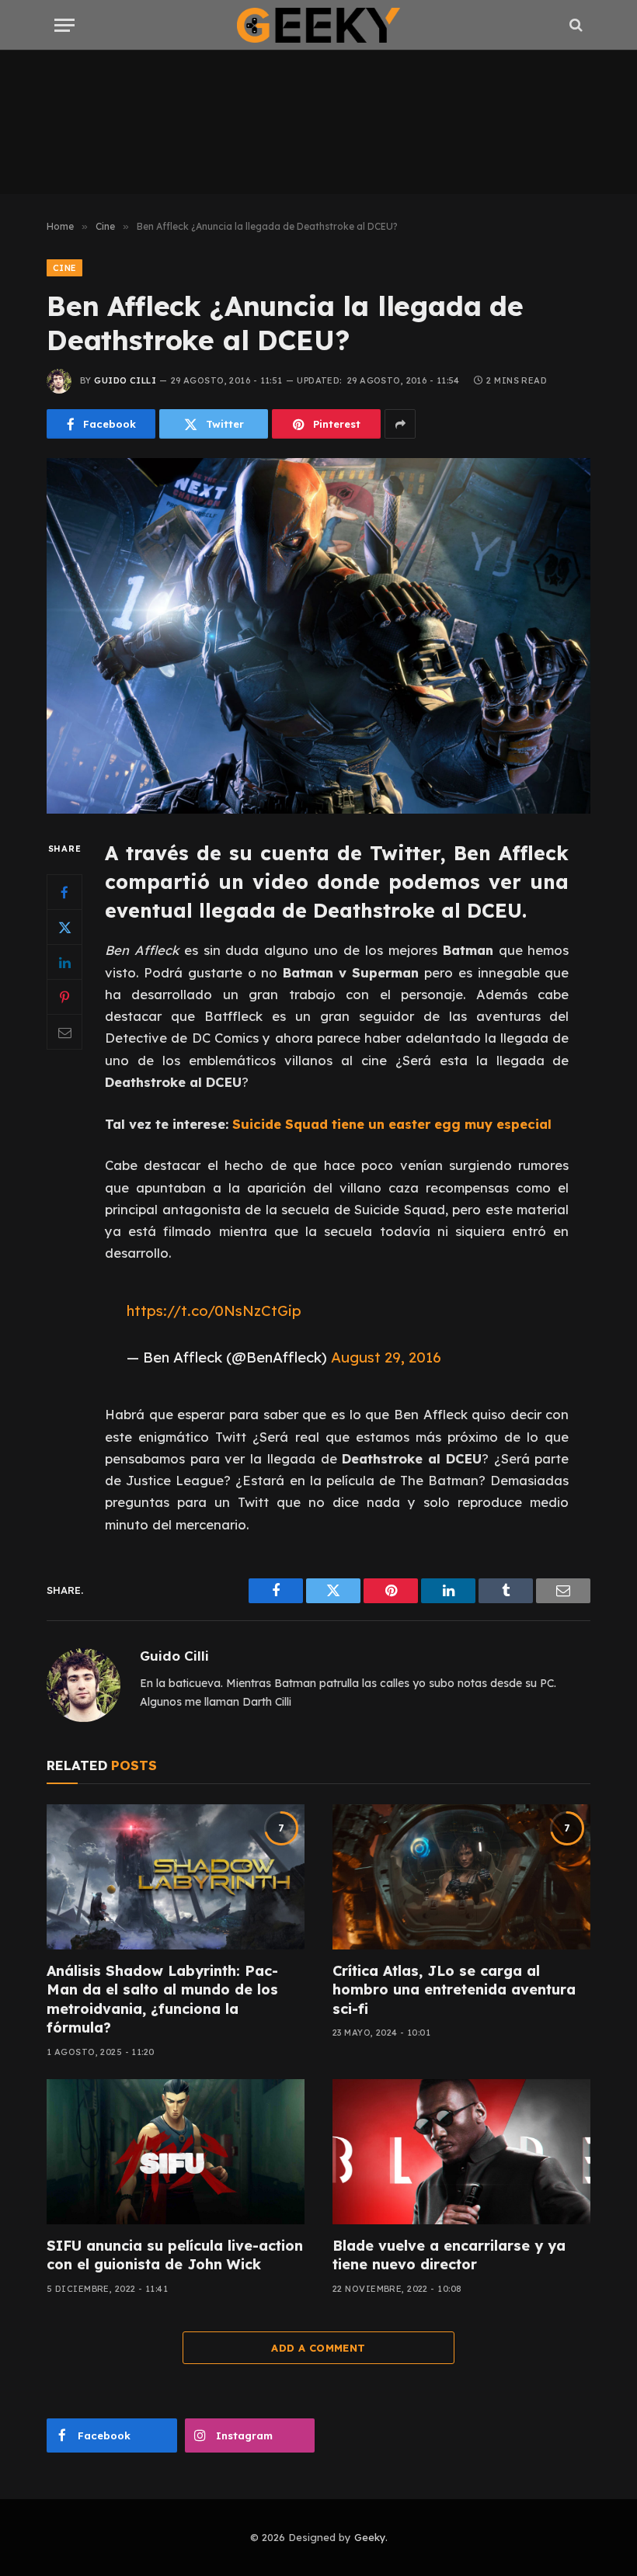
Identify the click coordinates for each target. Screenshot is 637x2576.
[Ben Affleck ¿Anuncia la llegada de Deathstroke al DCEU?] (318, 635)
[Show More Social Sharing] (400, 424)
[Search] (574, 25)
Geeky (370, 2537)
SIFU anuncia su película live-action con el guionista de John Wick (175, 2255)
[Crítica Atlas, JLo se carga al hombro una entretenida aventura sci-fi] (461, 1877)
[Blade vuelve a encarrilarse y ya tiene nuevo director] (461, 2152)
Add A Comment (318, 2348)
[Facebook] (64, 892)
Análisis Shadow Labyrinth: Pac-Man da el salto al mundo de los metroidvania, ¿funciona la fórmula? (162, 1999)
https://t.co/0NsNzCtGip (214, 1311)
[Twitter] (64, 927)
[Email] (64, 1032)
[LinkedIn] (64, 962)
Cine (64, 268)
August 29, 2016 (386, 1357)
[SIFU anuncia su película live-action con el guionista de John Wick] (176, 2152)
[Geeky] (318, 25)
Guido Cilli (125, 380)
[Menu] (64, 25)
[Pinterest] (64, 997)
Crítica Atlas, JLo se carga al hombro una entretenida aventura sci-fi (454, 1990)
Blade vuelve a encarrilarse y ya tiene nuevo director (449, 2255)
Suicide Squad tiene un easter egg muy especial (392, 1124)
